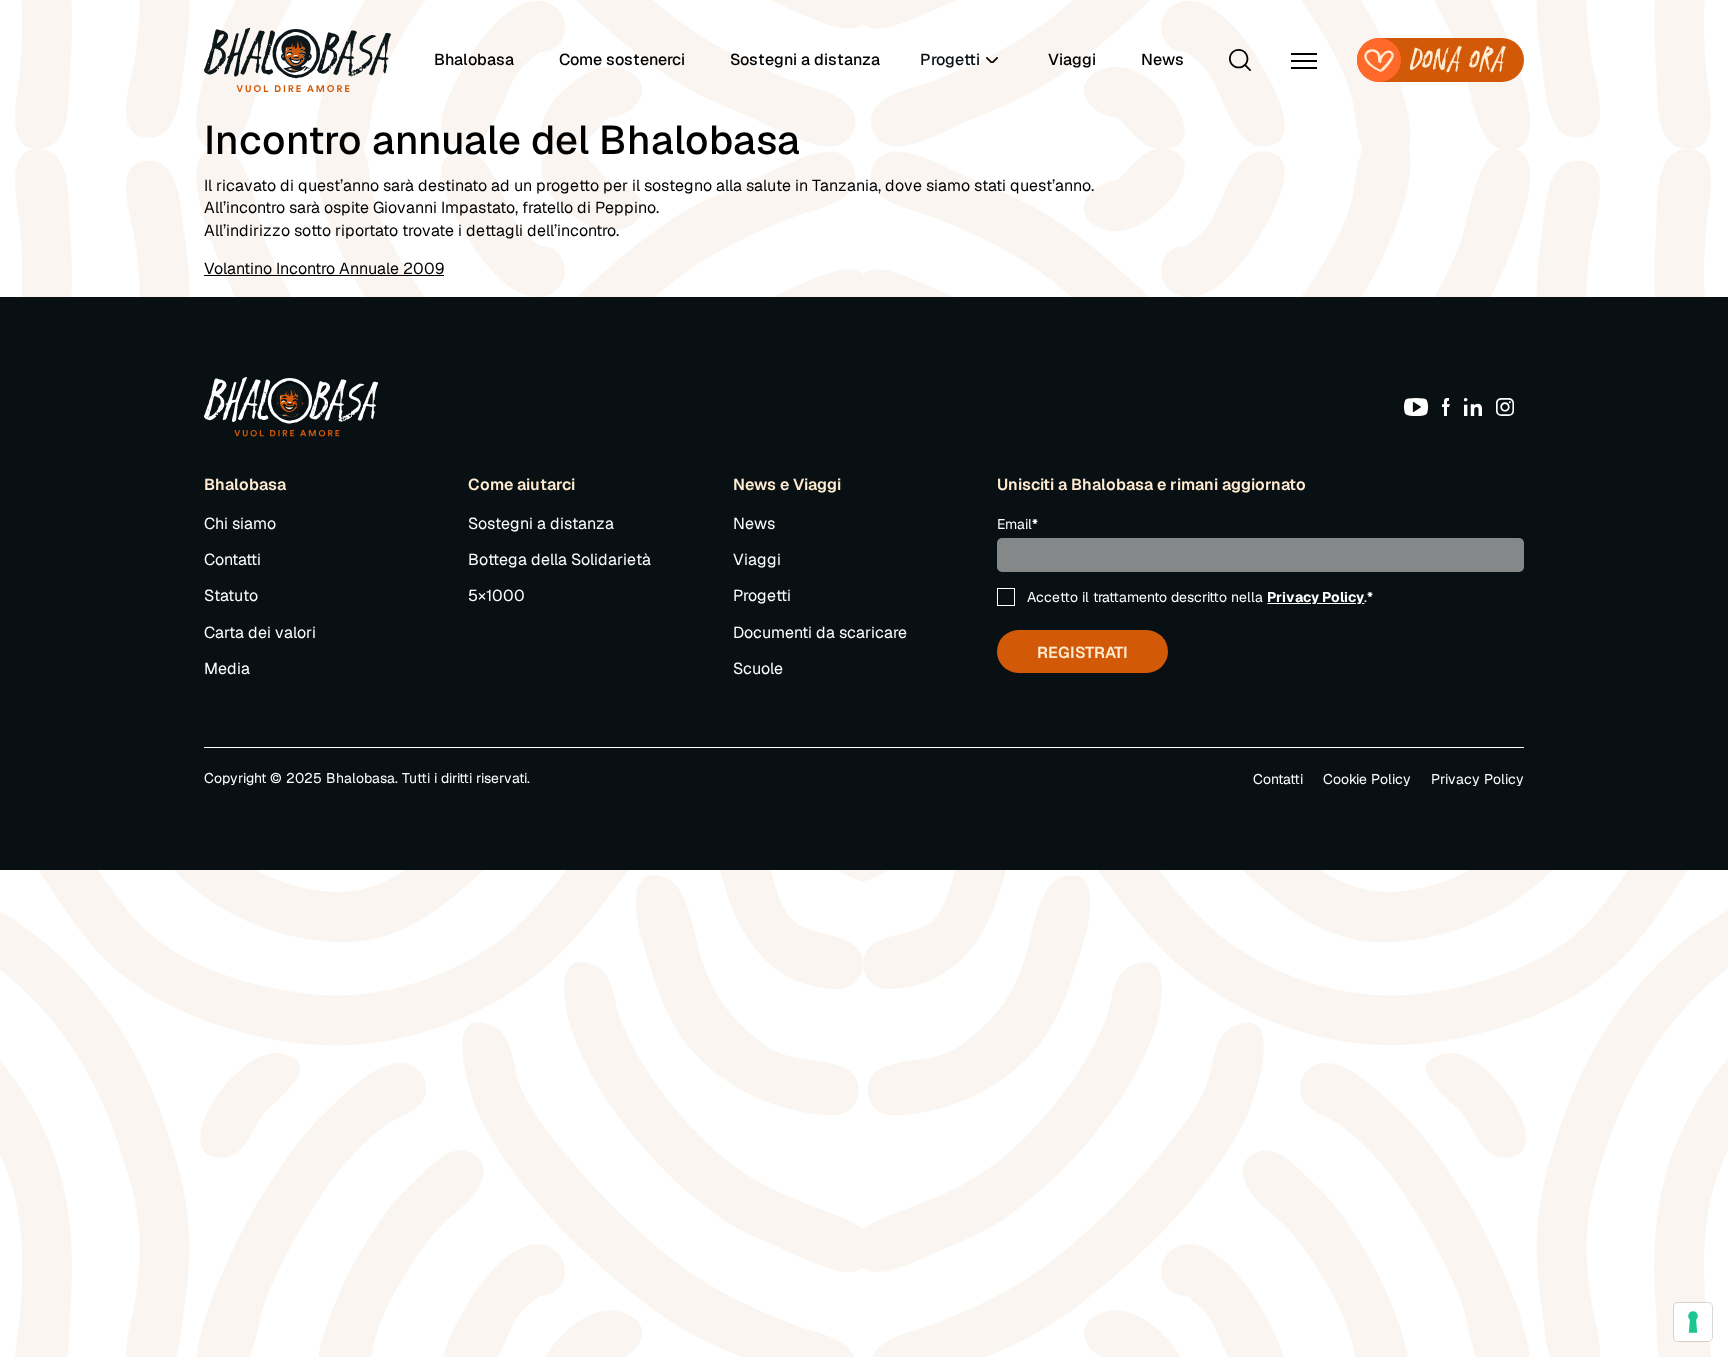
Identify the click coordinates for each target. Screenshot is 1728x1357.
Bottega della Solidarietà (559, 559)
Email (1017, 524)
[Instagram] (1510, 405)
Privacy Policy (1315, 597)
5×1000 (496, 595)
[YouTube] (1421, 405)
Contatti (232, 559)
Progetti (762, 595)
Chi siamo (240, 523)
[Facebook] (1451, 405)
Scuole (758, 668)
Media (227, 668)
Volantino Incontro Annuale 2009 (324, 268)
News (1162, 59)
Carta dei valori (260, 632)
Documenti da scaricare (820, 632)
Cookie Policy (1367, 779)
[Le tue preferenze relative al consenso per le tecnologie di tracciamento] (1693, 1322)
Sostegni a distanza (805, 59)
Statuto (231, 595)
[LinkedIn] (1478, 405)
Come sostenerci (622, 59)
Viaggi (1072, 59)
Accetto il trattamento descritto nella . (1200, 597)
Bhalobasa (474, 59)
